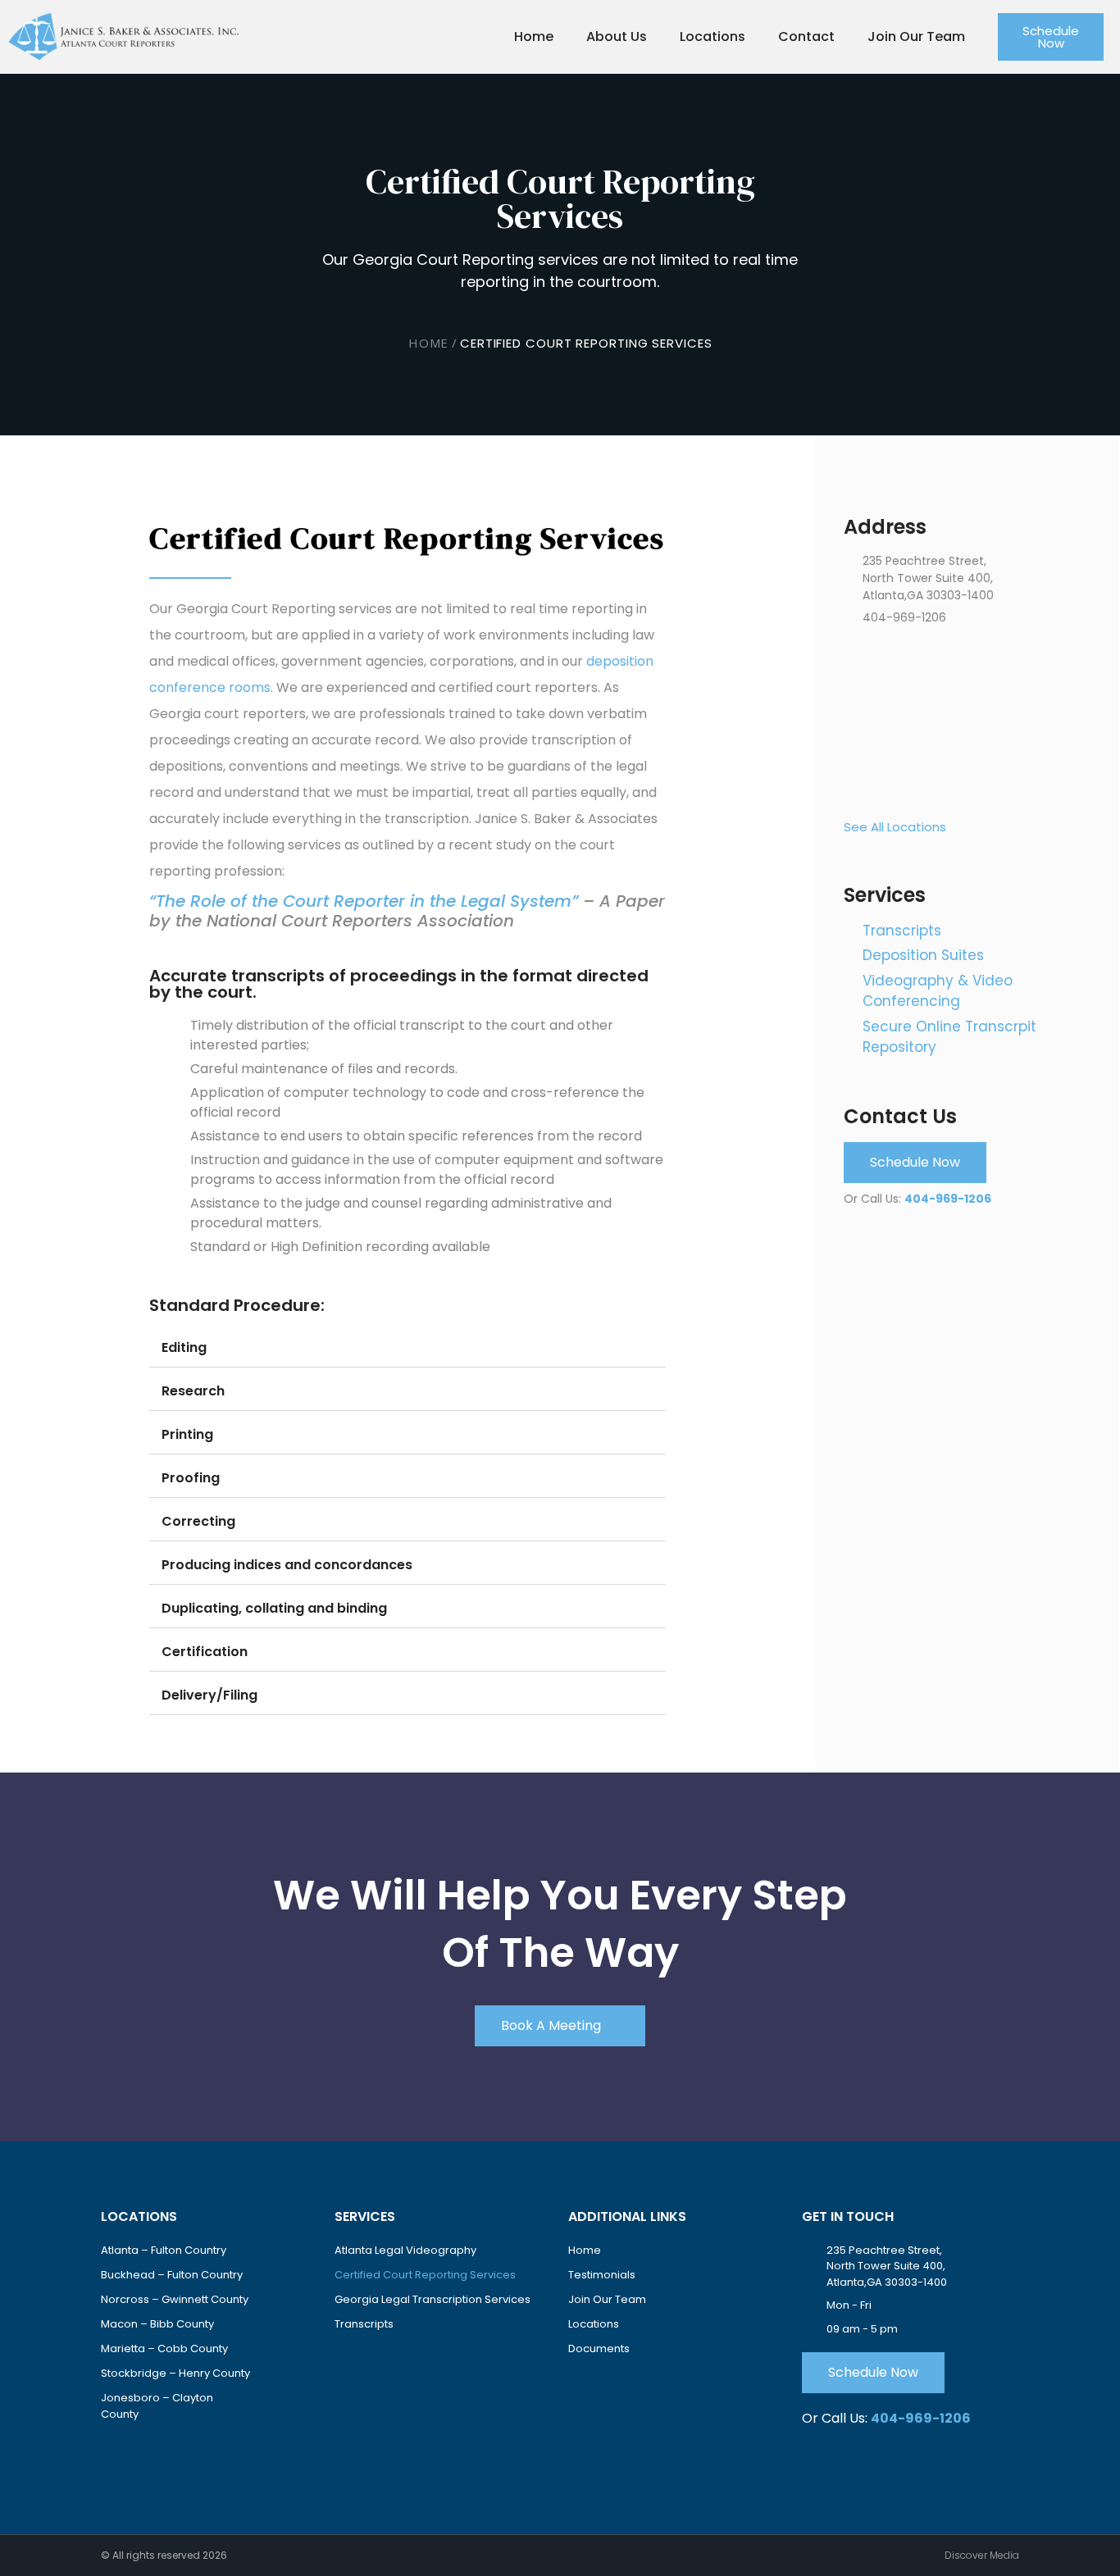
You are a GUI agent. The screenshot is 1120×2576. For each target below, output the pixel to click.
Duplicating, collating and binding (274, 1608)
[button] (407, 1348)
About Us (617, 36)
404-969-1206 (948, 1199)
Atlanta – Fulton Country (164, 2250)
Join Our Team (916, 36)
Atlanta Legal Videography (405, 2250)
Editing (184, 1347)
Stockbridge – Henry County (175, 2373)
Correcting (198, 1521)
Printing (187, 1434)
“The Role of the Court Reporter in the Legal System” (364, 901)
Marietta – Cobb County (164, 2348)
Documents (599, 2348)
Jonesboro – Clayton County (157, 2406)
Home (534, 36)
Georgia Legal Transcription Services (433, 2299)
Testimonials (602, 2275)
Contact (806, 36)
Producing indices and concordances (287, 1565)
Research (193, 1391)
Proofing (191, 1478)
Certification (205, 1652)
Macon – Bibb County (157, 2324)
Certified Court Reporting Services (425, 2275)
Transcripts (364, 2324)
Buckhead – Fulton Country (172, 2275)
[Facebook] (116, 2453)
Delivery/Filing (209, 1695)
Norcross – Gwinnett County (175, 2299)
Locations (713, 36)
